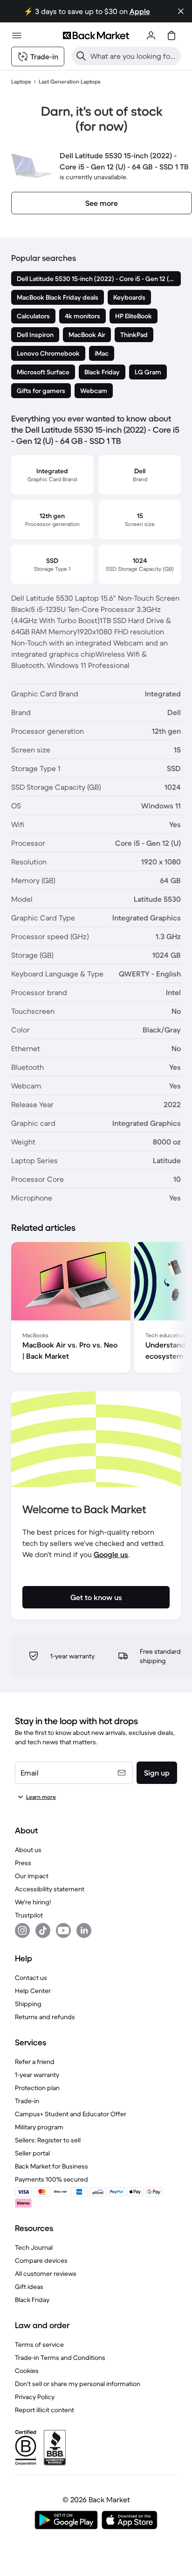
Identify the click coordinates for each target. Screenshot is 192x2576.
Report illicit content (45, 2410)
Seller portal (32, 2153)
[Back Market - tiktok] (43, 1930)
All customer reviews (46, 2274)
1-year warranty (37, 2075)
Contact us (31, 1978)
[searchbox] (134, 56)
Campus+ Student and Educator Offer (71, 2114)
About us (28, 1850)
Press (23, 1863)
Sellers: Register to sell (48, 2140)
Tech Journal (34, 2247)
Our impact (32, 1876)
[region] (96, 1309)
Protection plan (37, 2088)
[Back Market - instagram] (22, 1930)
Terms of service (39, 2344)
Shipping (28, 2004)
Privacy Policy (35, 2397)
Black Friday (32, 2300)
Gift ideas (29, 2287)
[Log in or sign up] (151, 35)
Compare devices (41, 2260)
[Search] (81, 56)
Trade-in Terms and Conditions (60, 2358)
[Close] (181, 11)
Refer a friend (35, 2062)
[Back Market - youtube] (63, 1930)
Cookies (27, 2371)
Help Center (33, 1991)
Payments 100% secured (51, 2179)
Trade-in (27, 2101)
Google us (111, 1554)
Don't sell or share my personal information (78, 2384)
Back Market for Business (51, 2166)
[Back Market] (96, 35)
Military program (39, 2127)
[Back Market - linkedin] (84, 1930)
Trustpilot (29, 1915)
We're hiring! (33, 1902)
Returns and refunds (45, 2017)
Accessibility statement (50, 1889)
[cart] (171, 35)
